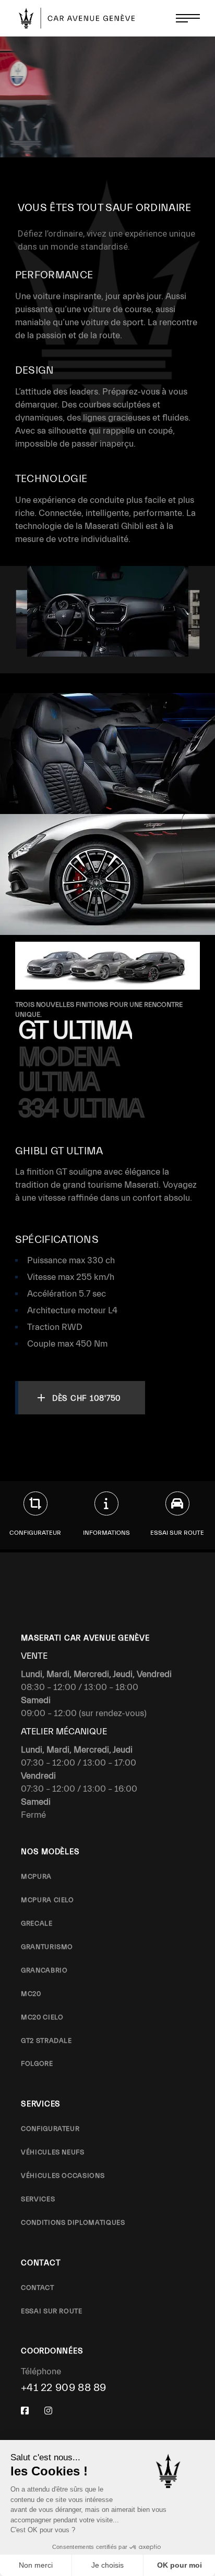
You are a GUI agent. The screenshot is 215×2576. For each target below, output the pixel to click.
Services (38, 2199)
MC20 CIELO (42, 2017)
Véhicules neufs (53, 2152)
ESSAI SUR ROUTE (52, 2311)
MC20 (31, 1994)
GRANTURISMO (47, 1947)
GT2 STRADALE (46, 2041)
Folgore (37, 2063)
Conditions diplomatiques (73, 2222)
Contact (38, 2288)
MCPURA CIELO (47, 1900)
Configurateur (50, 2129)
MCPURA (36, 1876)
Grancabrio (44, 1970)
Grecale (37, 1923)
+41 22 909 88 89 (64, 2388)
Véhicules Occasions (63, 2176)
